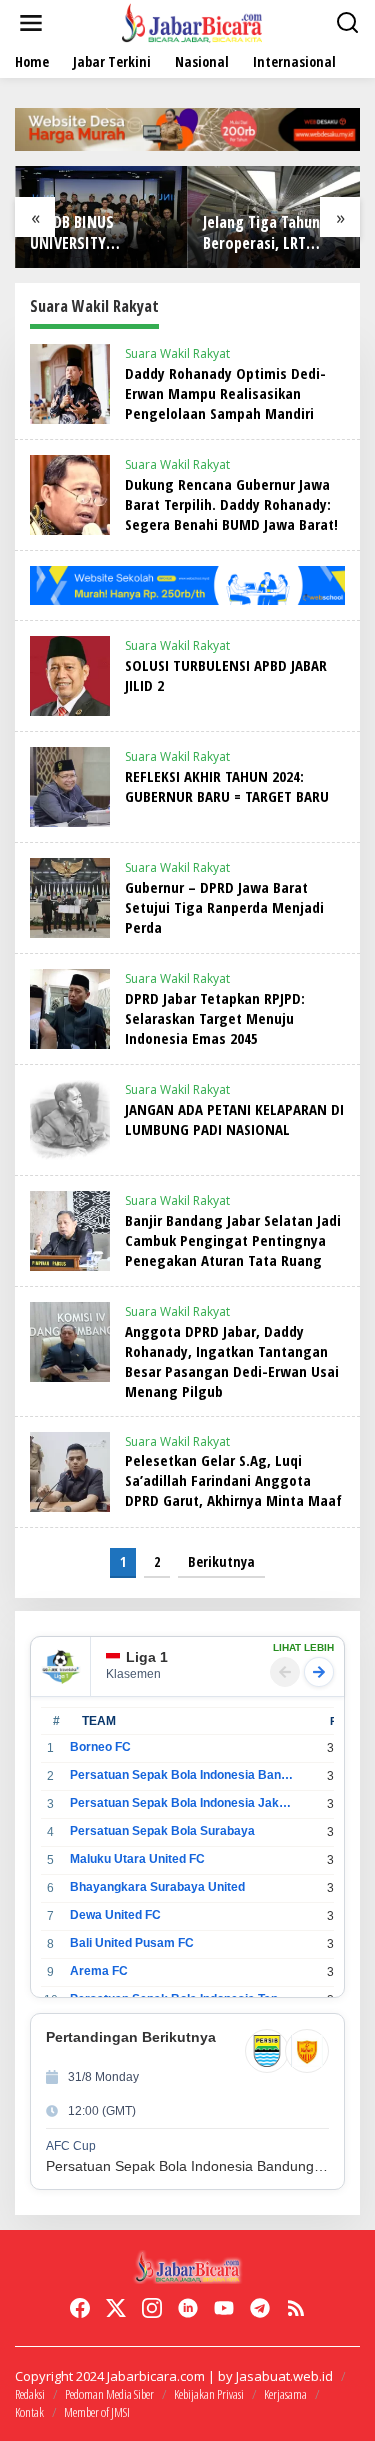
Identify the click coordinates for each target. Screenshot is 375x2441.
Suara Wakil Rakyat (177, 353)
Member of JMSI (97, 2412)
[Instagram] (152, 2308)
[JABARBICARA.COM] (192, 21)
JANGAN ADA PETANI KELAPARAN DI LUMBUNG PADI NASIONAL (234, 1119)
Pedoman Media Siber (109, 2394)
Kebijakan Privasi (209, 2394)
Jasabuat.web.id (284, 2376)
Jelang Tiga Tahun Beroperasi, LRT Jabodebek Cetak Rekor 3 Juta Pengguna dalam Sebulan (261, 233)
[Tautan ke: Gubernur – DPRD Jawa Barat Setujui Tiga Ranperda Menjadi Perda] (70, 896)
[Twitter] (116, 2308)
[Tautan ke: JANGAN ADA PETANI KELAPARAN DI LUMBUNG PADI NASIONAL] (70, 1118)
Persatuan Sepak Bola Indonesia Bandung (181, 1775)
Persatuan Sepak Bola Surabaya (162, 1831)
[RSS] (296, 2308)
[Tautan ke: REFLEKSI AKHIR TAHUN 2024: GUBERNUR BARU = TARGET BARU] (70, 785)
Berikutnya (221, 1561)
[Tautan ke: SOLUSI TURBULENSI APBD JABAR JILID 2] (70, 674)
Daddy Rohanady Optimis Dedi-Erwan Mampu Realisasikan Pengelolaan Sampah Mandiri (225, 393)
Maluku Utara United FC (137, 1859)
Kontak (29, 2412)
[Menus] (31, 23)
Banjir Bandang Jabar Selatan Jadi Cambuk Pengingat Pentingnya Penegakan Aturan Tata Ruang (233, 1240)
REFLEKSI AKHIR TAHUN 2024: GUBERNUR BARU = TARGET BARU (227, 786)
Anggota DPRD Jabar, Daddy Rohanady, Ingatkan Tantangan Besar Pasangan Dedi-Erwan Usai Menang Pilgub (232, 1361)
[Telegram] (260, 2308)
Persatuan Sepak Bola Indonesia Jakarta (181, 1803)
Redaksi (30, 2394)
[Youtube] (224, 2308)
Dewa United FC (115, 1915)
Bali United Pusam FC (132, 1943)
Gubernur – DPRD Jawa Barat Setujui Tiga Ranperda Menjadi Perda (224, 907)
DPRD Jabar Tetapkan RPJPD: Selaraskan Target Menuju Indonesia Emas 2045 (215, 1018)
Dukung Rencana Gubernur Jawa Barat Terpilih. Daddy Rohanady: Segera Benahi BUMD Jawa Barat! (231, 504)
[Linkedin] (188, 2308)
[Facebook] (80, 2308)
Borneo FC (100, 1747)
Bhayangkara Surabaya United (157, 1887)
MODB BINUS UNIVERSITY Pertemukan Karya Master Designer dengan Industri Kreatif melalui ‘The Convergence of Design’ (96, 233)
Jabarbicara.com (156, 2376)
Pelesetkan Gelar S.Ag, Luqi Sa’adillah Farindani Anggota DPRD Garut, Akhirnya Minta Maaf (233, 1480)
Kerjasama (285, 2394)
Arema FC (99, 1971)
